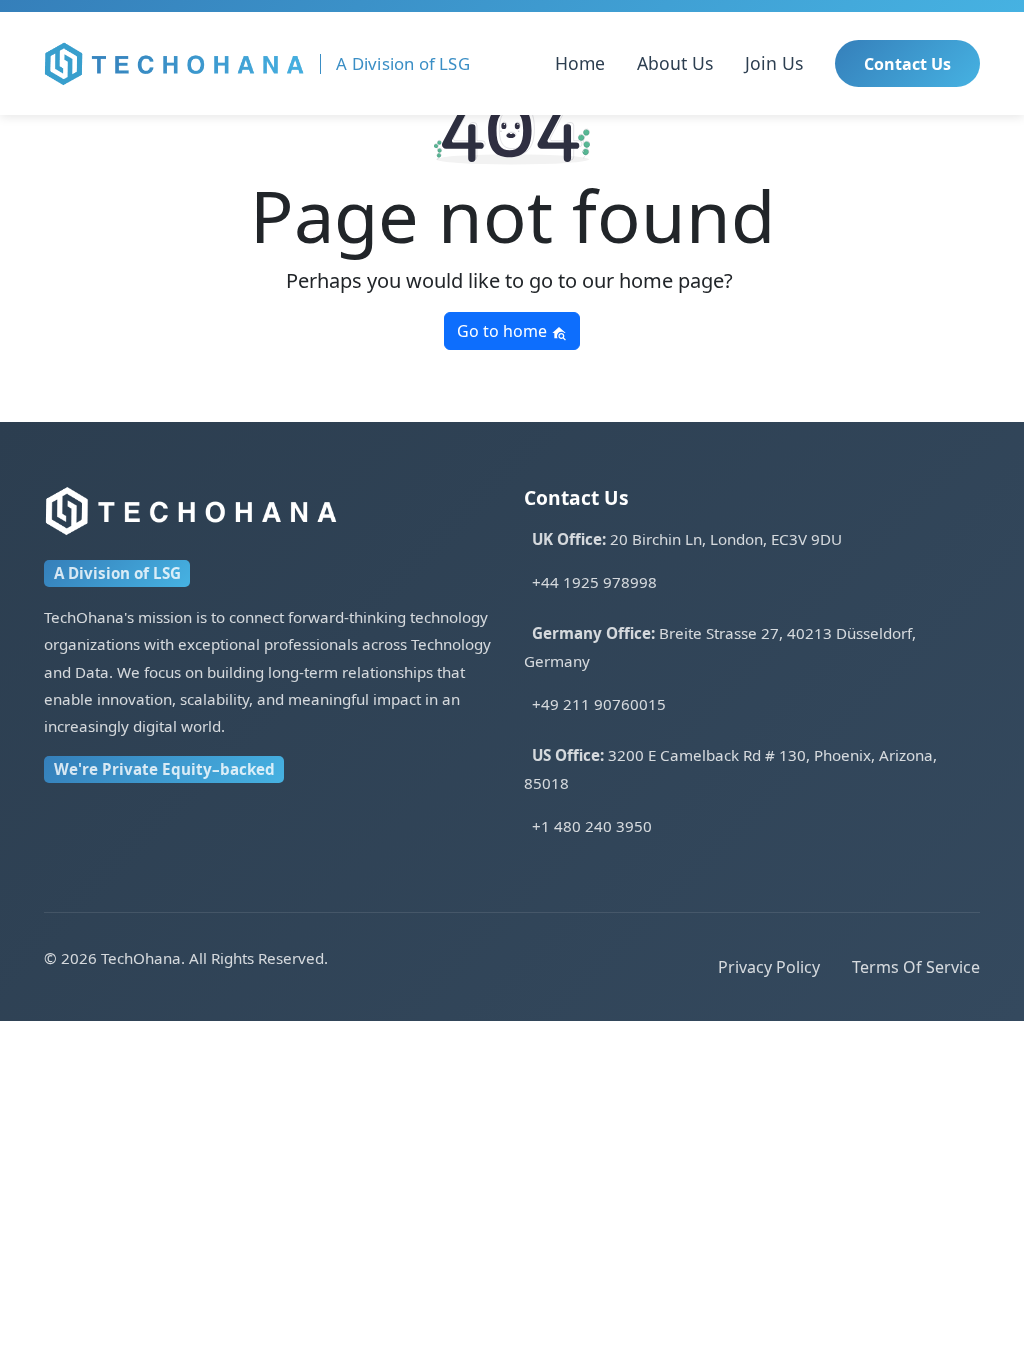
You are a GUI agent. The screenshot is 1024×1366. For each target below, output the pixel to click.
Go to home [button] (504, 331)
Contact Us (907, 64)
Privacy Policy (769, 967)
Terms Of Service (916, 967)
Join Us (774, 63)
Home (580, 63)
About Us (675, 63)
